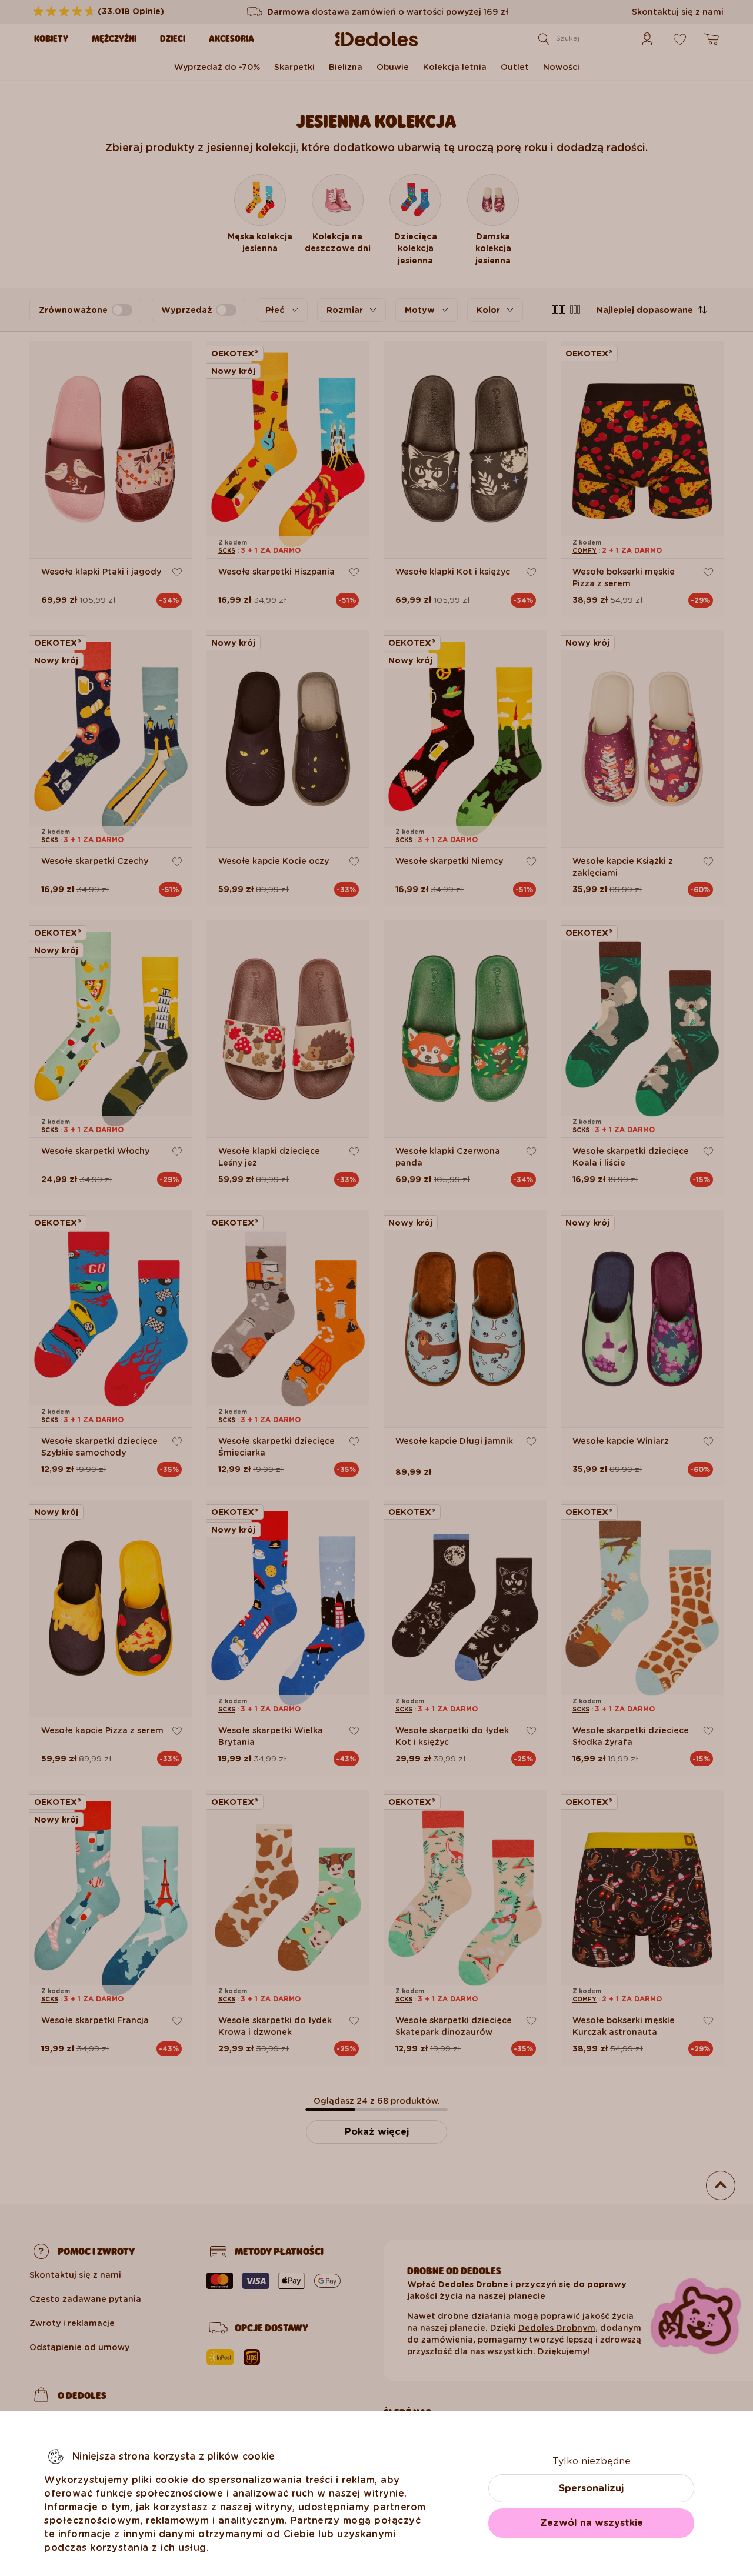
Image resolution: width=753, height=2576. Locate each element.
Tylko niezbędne (592, 2461)
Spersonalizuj (591, 2488)
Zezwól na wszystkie (592, 2523)
